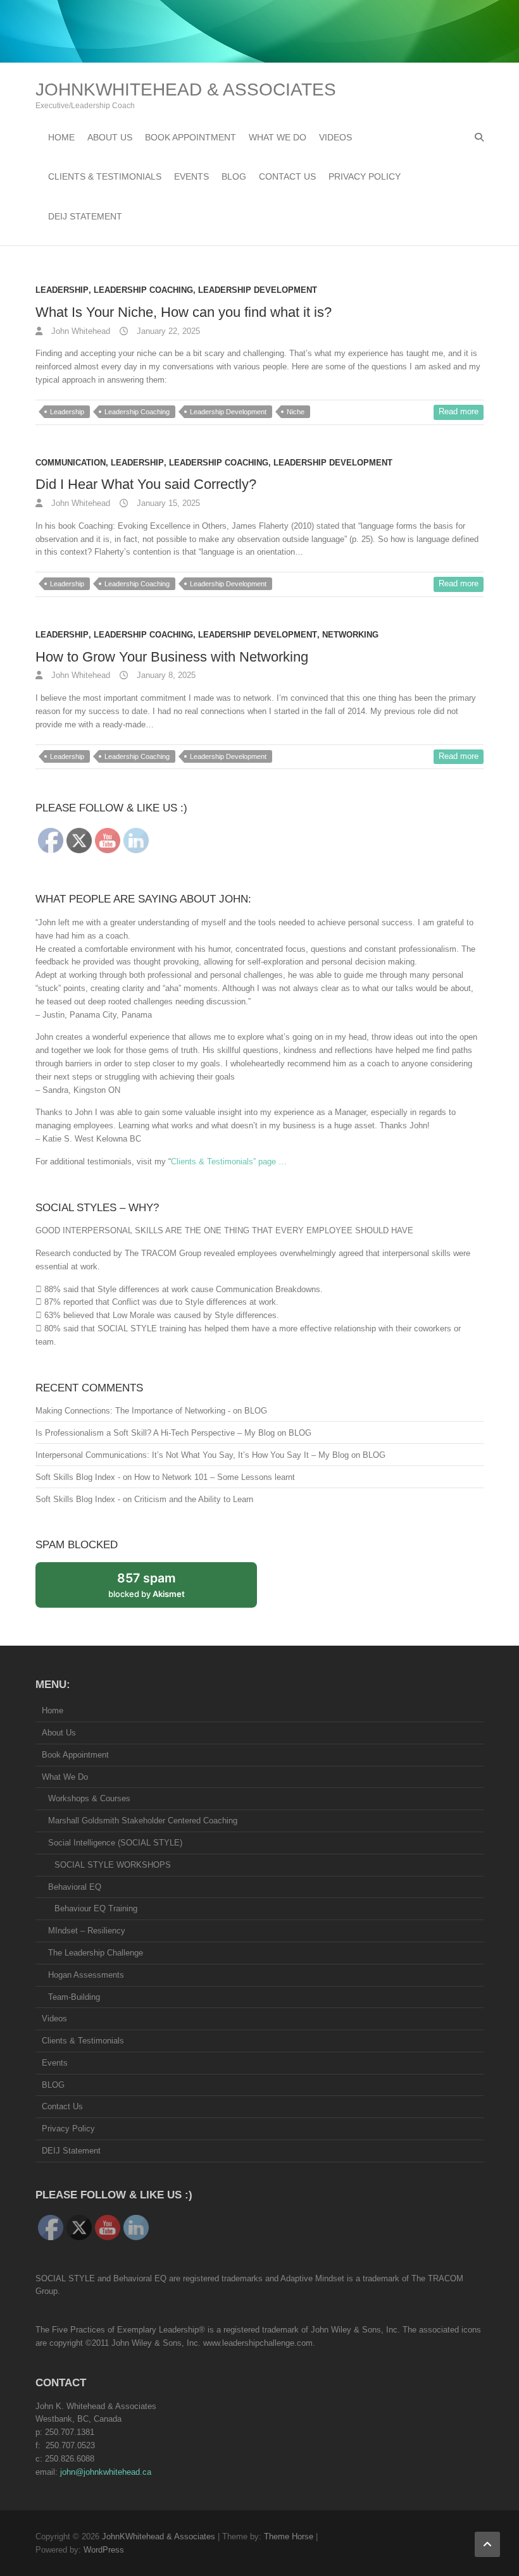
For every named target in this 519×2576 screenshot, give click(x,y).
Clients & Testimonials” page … (229, 1162)
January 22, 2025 (167, 331)
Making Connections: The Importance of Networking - (133, 1411)
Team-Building (74, 1997)
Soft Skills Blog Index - (78, 1477)
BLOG (234, 176)
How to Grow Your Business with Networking (172, 657)
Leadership (62, 290)
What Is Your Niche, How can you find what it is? (184, 312)
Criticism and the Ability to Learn (194, 1499)
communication (71, 463)
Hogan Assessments (86, 1975)
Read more (459, 411)
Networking (350, 635)
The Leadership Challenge (96, 1953)
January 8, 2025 (165, 675)
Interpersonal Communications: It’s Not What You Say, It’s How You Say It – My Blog (192, 1455)
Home (61, 137)
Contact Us (287, 176)
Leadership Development (258, 290)
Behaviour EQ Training (96, 1908)
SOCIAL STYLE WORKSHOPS (113, 1865)
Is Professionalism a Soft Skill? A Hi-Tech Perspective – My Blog (155, 1433)
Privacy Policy (365, 176)
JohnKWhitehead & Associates (186, 89)
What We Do (278, 137)
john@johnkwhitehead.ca (106, 2472)
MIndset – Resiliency (87, 1931)
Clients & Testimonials (105, 176)
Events (191, 176)
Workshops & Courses (89, 1798)
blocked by (160, 1589)
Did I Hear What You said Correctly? (146, 484)
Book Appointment (191, 137)
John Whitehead (79, 331)
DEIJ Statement (85, 216)
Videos (335, 137)
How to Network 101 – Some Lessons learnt (215, 1477)
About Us (110, 137)
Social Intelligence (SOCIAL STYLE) (115, 1843)
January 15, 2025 (167, 503)
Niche (296, 412)
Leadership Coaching (143, 290)
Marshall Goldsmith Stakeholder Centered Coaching (143, 1821)
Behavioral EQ (75, 1887)
